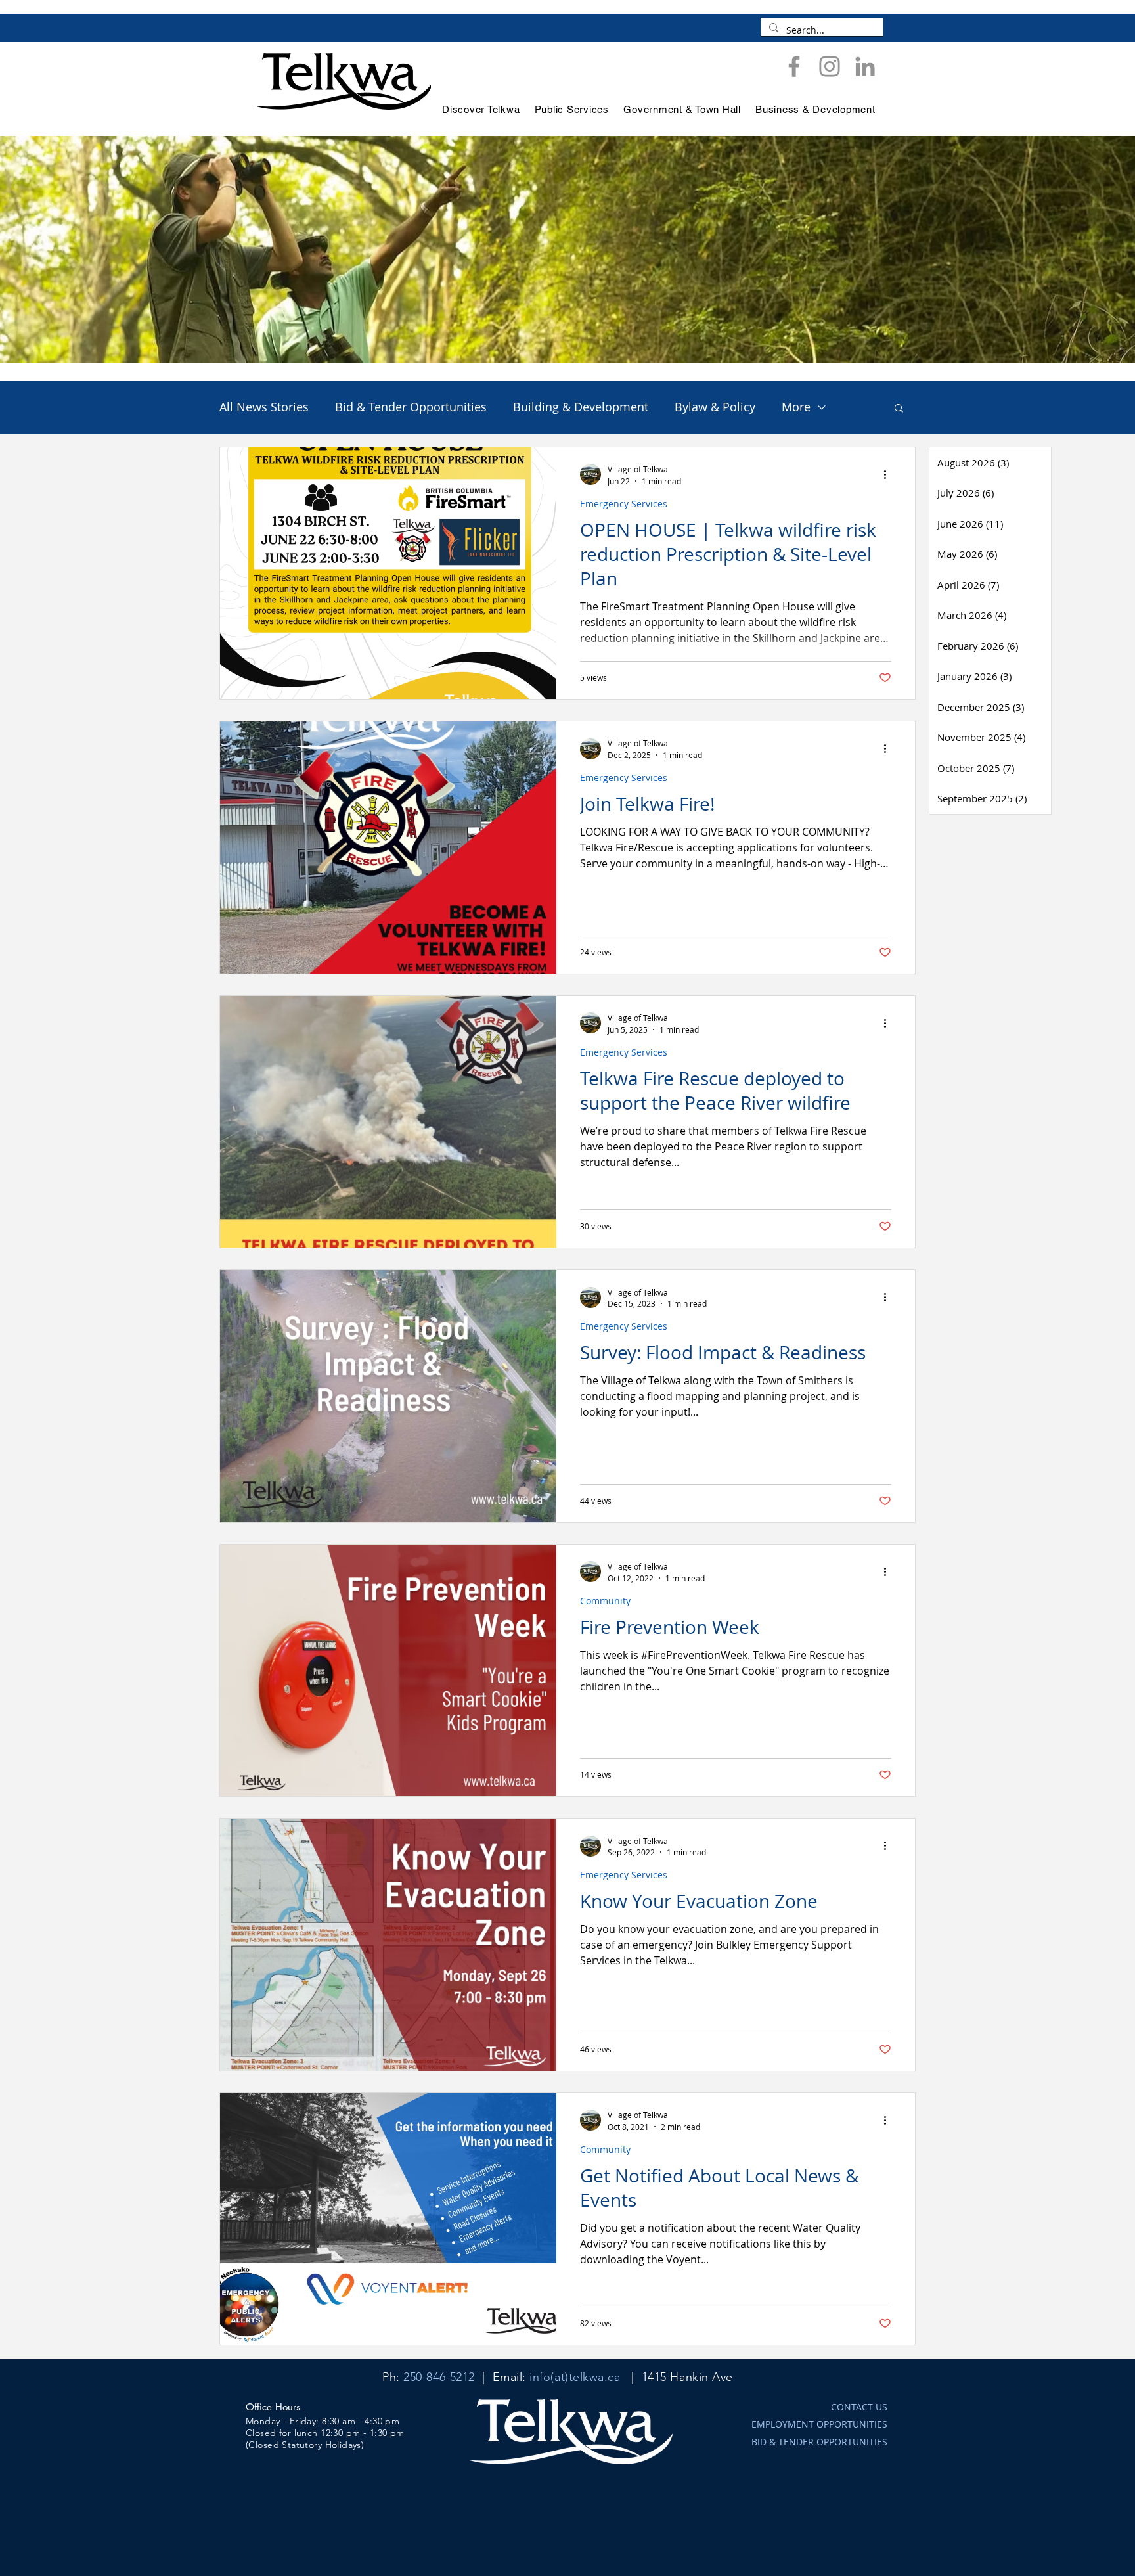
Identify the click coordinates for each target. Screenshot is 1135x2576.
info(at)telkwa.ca (575, 2377)
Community (605, 1601)
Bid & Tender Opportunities (411, 407)
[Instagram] (830, 66)
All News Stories (264, 407)
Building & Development (581, 407)
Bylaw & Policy (715, 407)
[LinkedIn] (865, 66)
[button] (899, 409)
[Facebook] (794, 66)
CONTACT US (859, 2407)
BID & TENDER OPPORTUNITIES (819, 2442)
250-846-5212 (439, 2377)
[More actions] (889, 474)
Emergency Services (624, 504)
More (796, 407)
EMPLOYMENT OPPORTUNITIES (819, 2424)
